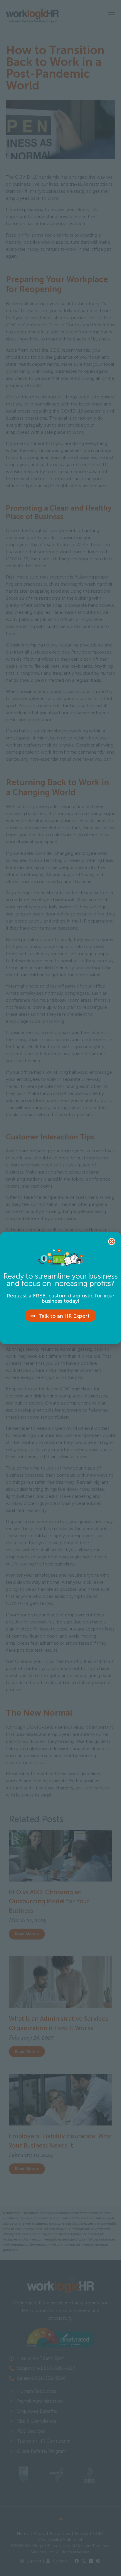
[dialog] (60, 1288)
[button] (112, 1242)
